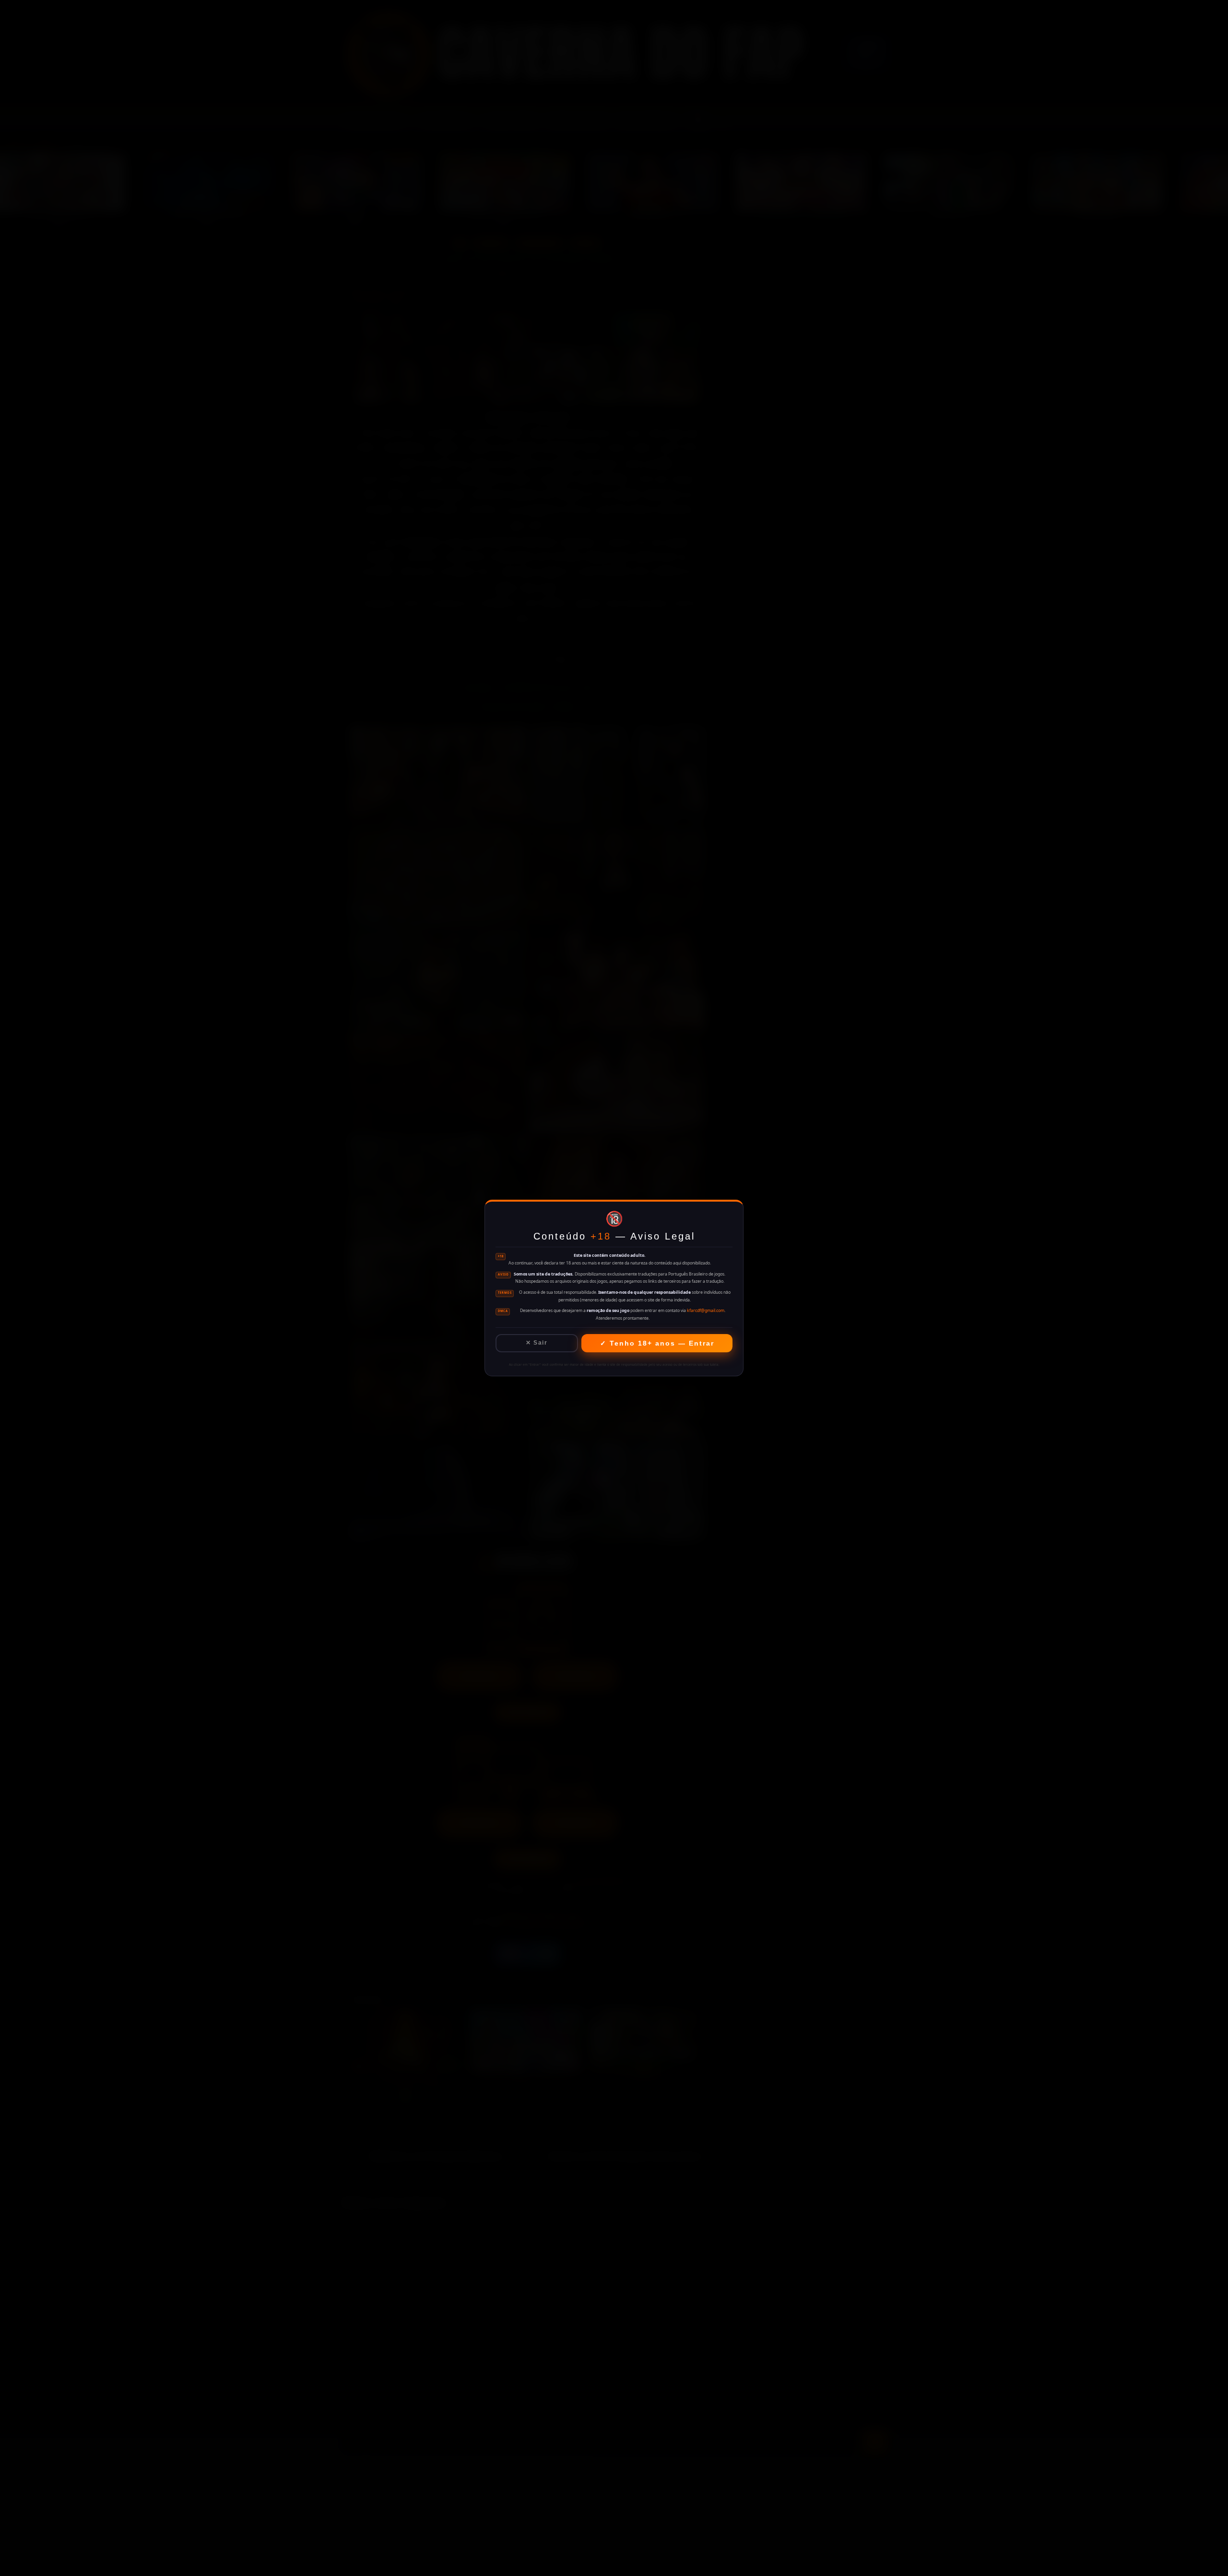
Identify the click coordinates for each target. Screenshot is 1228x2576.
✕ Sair (537, 1343)
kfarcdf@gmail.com (706, 1311)
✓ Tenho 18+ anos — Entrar (657, 1343)
